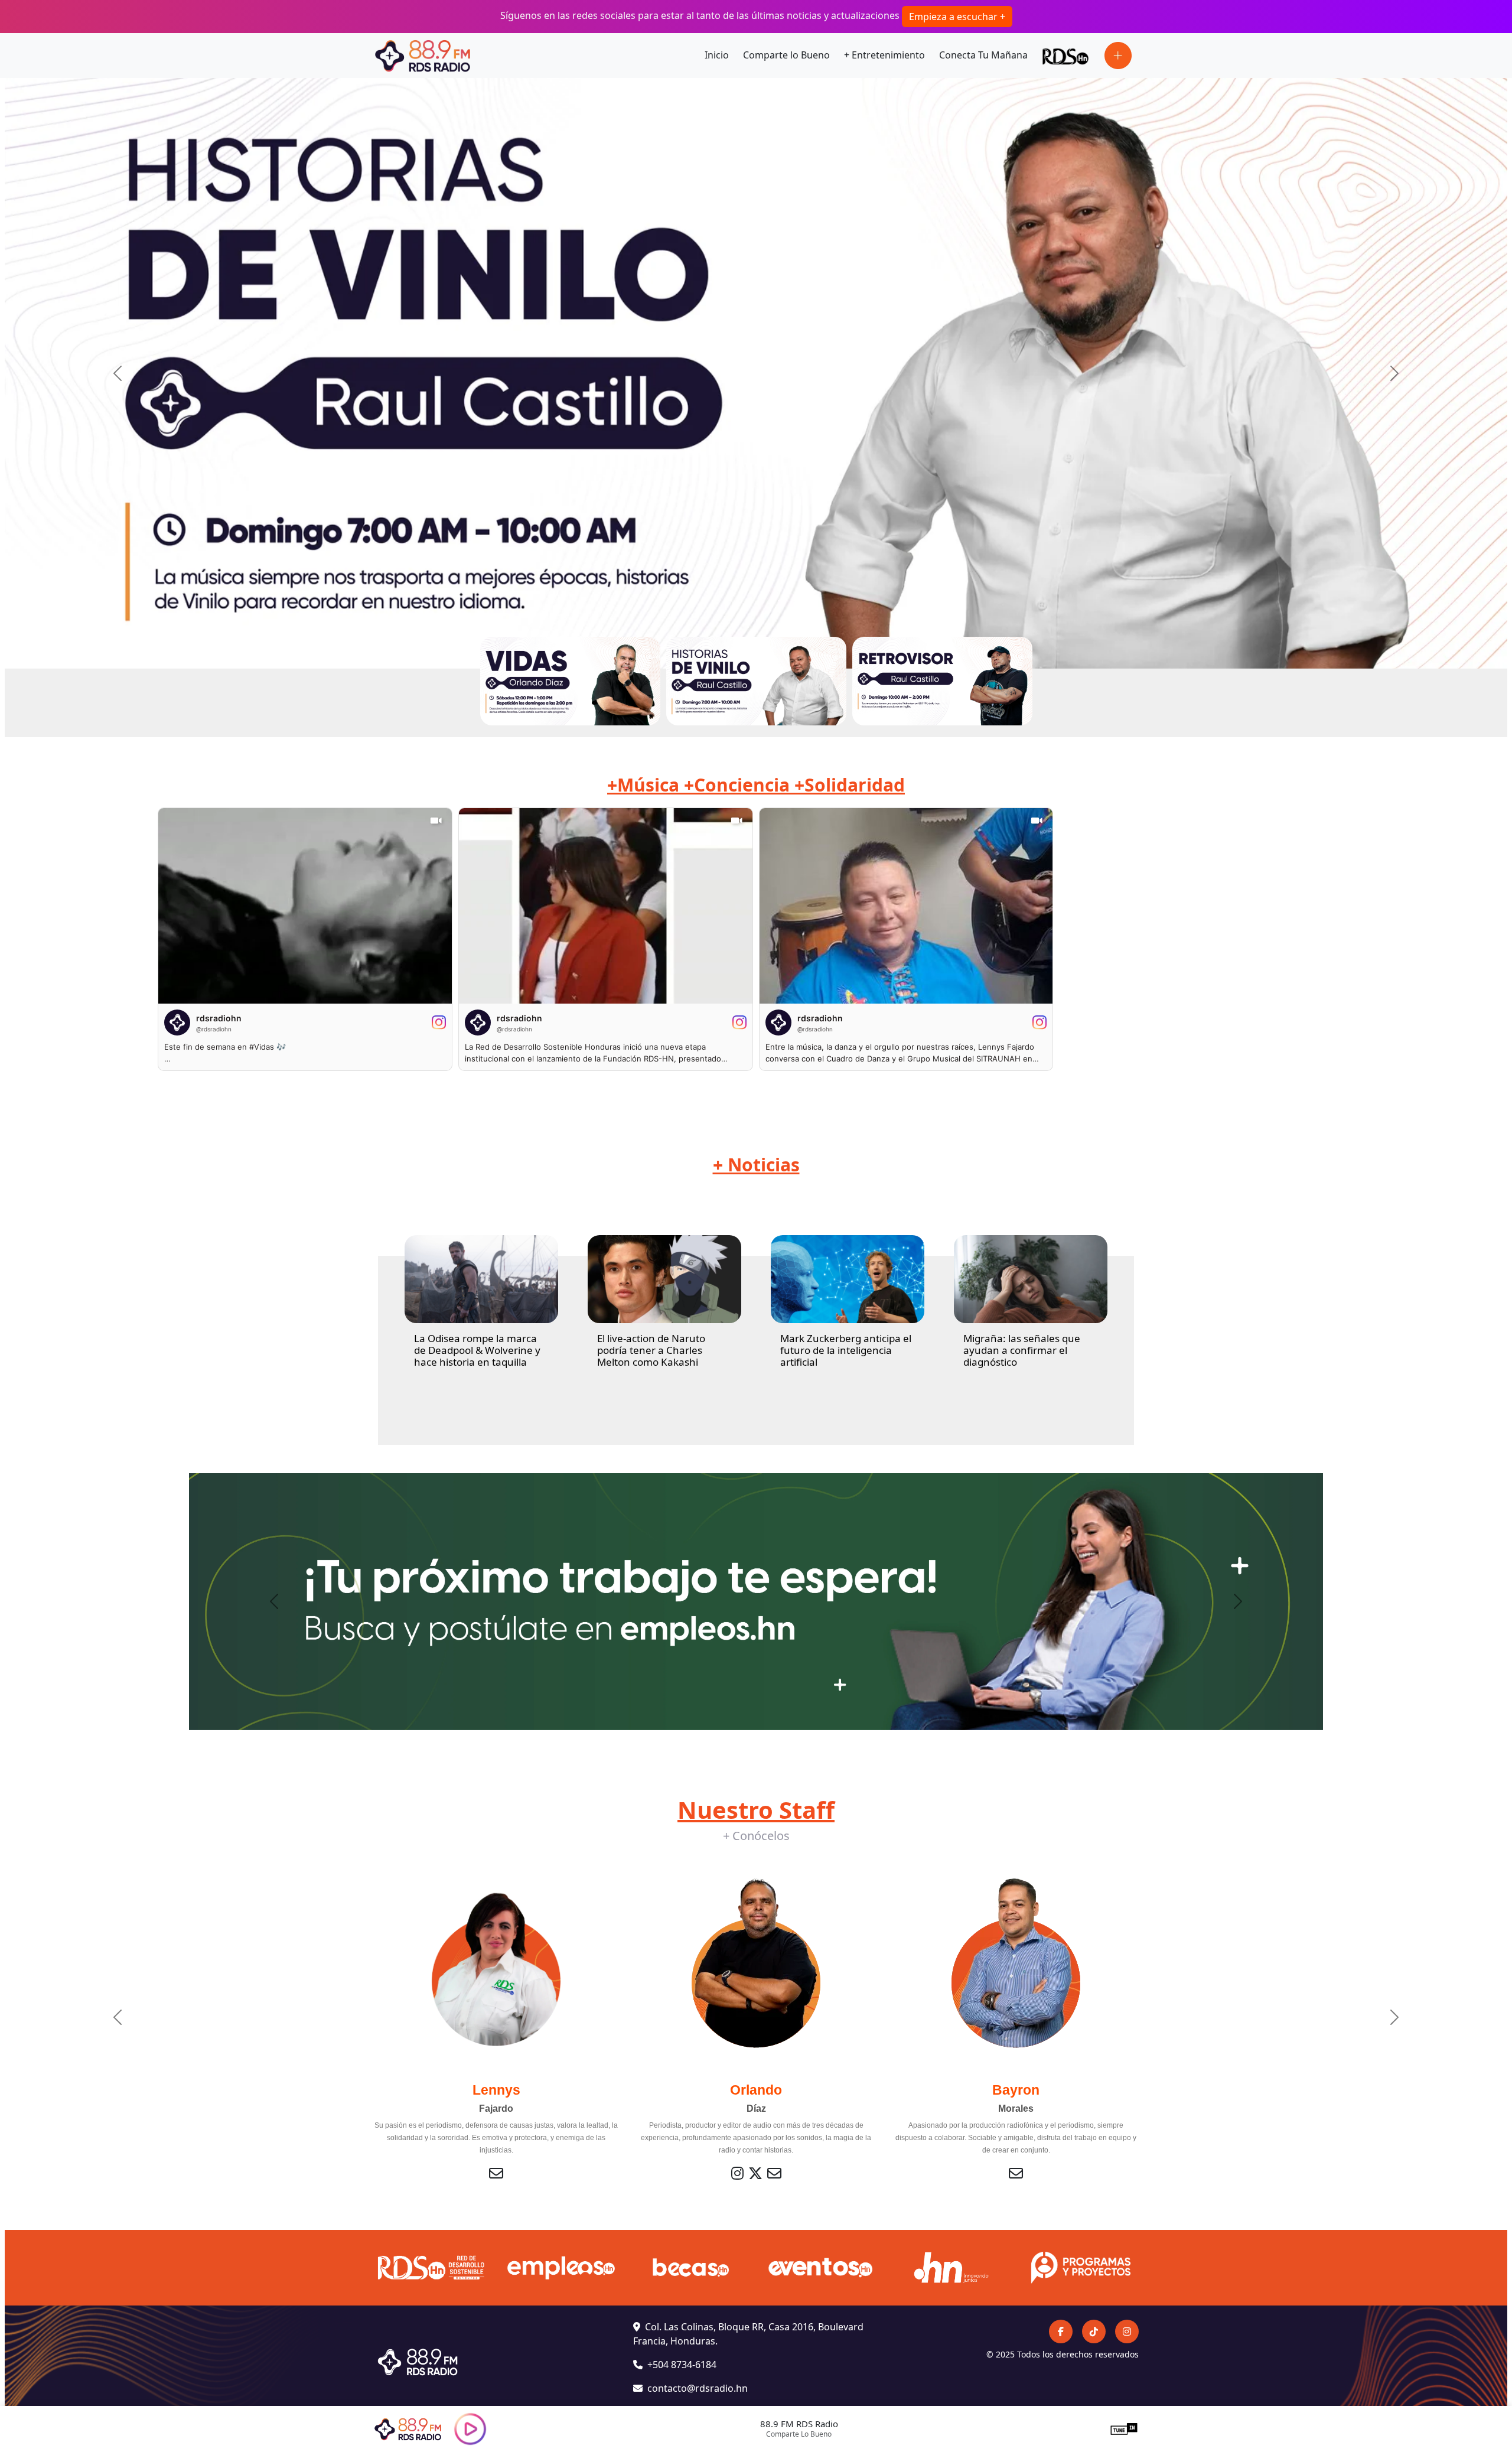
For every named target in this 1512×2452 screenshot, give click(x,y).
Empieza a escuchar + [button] (957, 17)
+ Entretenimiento (884, 55)
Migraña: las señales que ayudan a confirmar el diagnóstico (1022, 1350)
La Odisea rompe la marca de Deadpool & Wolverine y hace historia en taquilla (477, 1350)
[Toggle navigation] (1118, 56)
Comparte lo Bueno (786, 55)
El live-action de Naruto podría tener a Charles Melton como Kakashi (651, 1350)
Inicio (717, 55)
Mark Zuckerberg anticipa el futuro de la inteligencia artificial (846, 1350)
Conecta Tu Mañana (983, 55)
